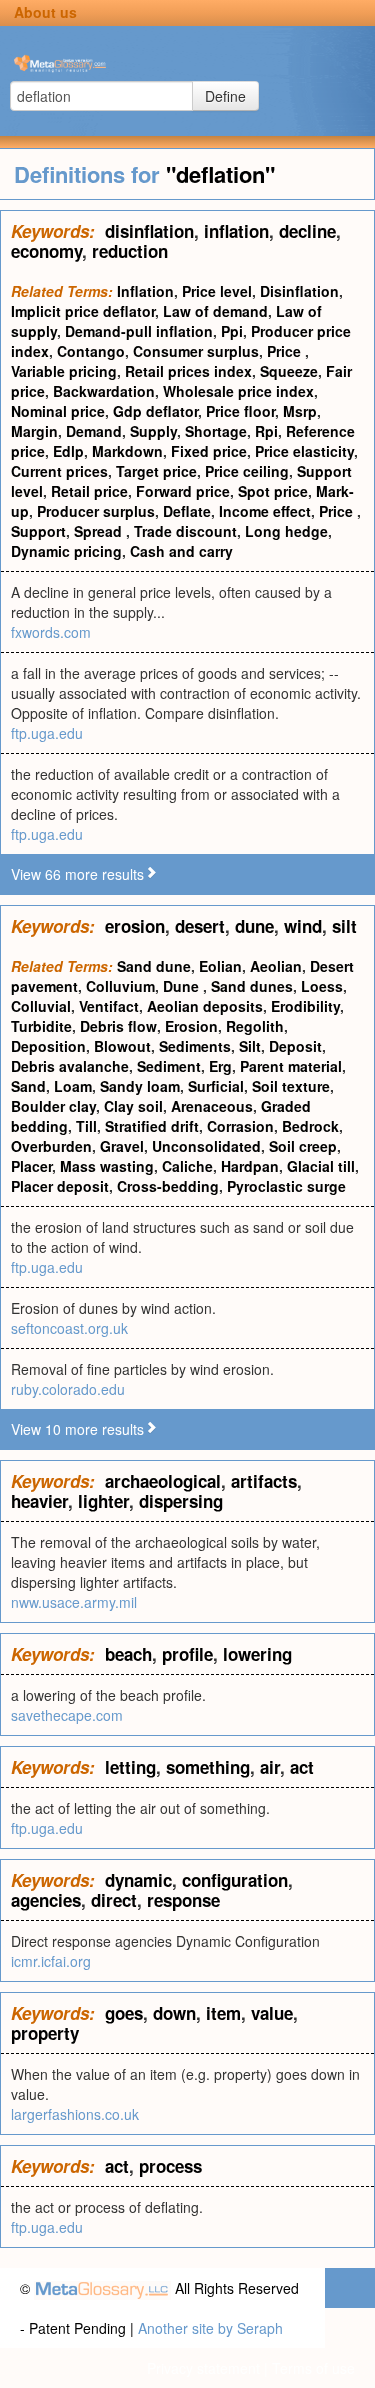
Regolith (255, 1026)
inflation (236, 231)
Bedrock (310, 1126)
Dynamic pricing (66, 551)
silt (344, 926)
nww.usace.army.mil (74, 1602)
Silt (250, 1046)
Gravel (122, 1146)
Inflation (145, 291)
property (45, 2033)
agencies (46, 1900)
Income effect (265, 511)
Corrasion (240, 1126)
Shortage (216, 431)
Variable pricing (64, 371)
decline (307, 231)
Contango (91, 351)
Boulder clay (53, 1106)
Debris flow (118, 1026)
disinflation (149, 231)
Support (38, 531)
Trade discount (185, 531)
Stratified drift (152, 1126)
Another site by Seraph (210, 2328)
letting (130, 1767)
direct (114, 1900)
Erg (220, 1066)
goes (124, 2013)
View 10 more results (77, 1429)
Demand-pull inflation (139, 331)
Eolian (220, 966)
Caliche (187, 1166)
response (183, 1900)
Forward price (183, 491)
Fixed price (209, 451)
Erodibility (305, 1006)
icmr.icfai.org (51, 1961)
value (272, 2013)
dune (254, 926)
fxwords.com (51, 632)
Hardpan (250, 1166)
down (174, 2013)
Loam (73, 1086)
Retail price (89, 491)
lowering (257, 1654)
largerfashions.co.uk (75, 2114)
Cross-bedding (168, 1186)
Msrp (300, 411)
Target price (156, 471)
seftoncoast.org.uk (69, 1328)
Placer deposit (60, 1186)
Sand (28, 1086)
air (270, 1767)
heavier (39, 1501)
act (302, 1767)
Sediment (169, 1066)
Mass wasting (107, 1166)
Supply (153, 431)
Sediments (195, 1046)
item (223, 2013)
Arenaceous (212, 1106)
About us (45, 12)
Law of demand (215, 311)
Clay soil (133, 1106)
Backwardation (104, 391)
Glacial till (321, 1166)
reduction (130, 251)
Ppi (232, 331)
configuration (235, 1880)
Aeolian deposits (205, 1006)
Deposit (295, 1046)
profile (187, 1654)
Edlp (68, 451)
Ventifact (109, 1006)
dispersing (181, 1501)
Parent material (291, 1066)
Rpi (266, 431)
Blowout (122, 1046)
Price (286, 351)
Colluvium (120, 986)
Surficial (216, 1086)
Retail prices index (188, 371)
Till (86, 1126)
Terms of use (313, 2368)
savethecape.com (67, 1715)
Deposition (48, 1046)
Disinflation (299, 291)
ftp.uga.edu (47, 733)
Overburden (51, 1146)
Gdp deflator (155, 411)
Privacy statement (203, 2368)
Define (225, 96)
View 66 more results (77, 874)
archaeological (163, 1481)
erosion (135, 926)
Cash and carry (181, 551)
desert (200, 926)
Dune (183, 986)
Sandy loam (140, 1086)
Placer (31, 1166)
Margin (34, 431)
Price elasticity (304, 451)
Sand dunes (252, 986)
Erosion (191, 1026)
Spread (100, 531)
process (170, 2166)
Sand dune (154, 966)
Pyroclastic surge (286, 1186)
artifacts (264, 1481)
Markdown (127, 451)
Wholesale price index (238, 391)
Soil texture (291, 1086)
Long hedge (286, 531)
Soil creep (303, 1146)
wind (303, 926)
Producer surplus (96, 511)
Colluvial (41, 1006)
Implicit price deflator (83, 311)
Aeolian (276, 966)
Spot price (273, 491)
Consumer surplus (196, 351)
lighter (103, 1501)
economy (46, 251)
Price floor (240, 411)
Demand (94, 431)
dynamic (138, 1880)
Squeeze (289, 371)
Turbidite (41, 1026)
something (208, 1767)
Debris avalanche (70, 1066)
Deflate (187, 511)
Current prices (59, 471)
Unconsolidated (206, 1146)
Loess (322, 986)
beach (128, 1654)
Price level (217, 291)
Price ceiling (247, 471)
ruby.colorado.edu (68, 1389)
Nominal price (58, 411)
